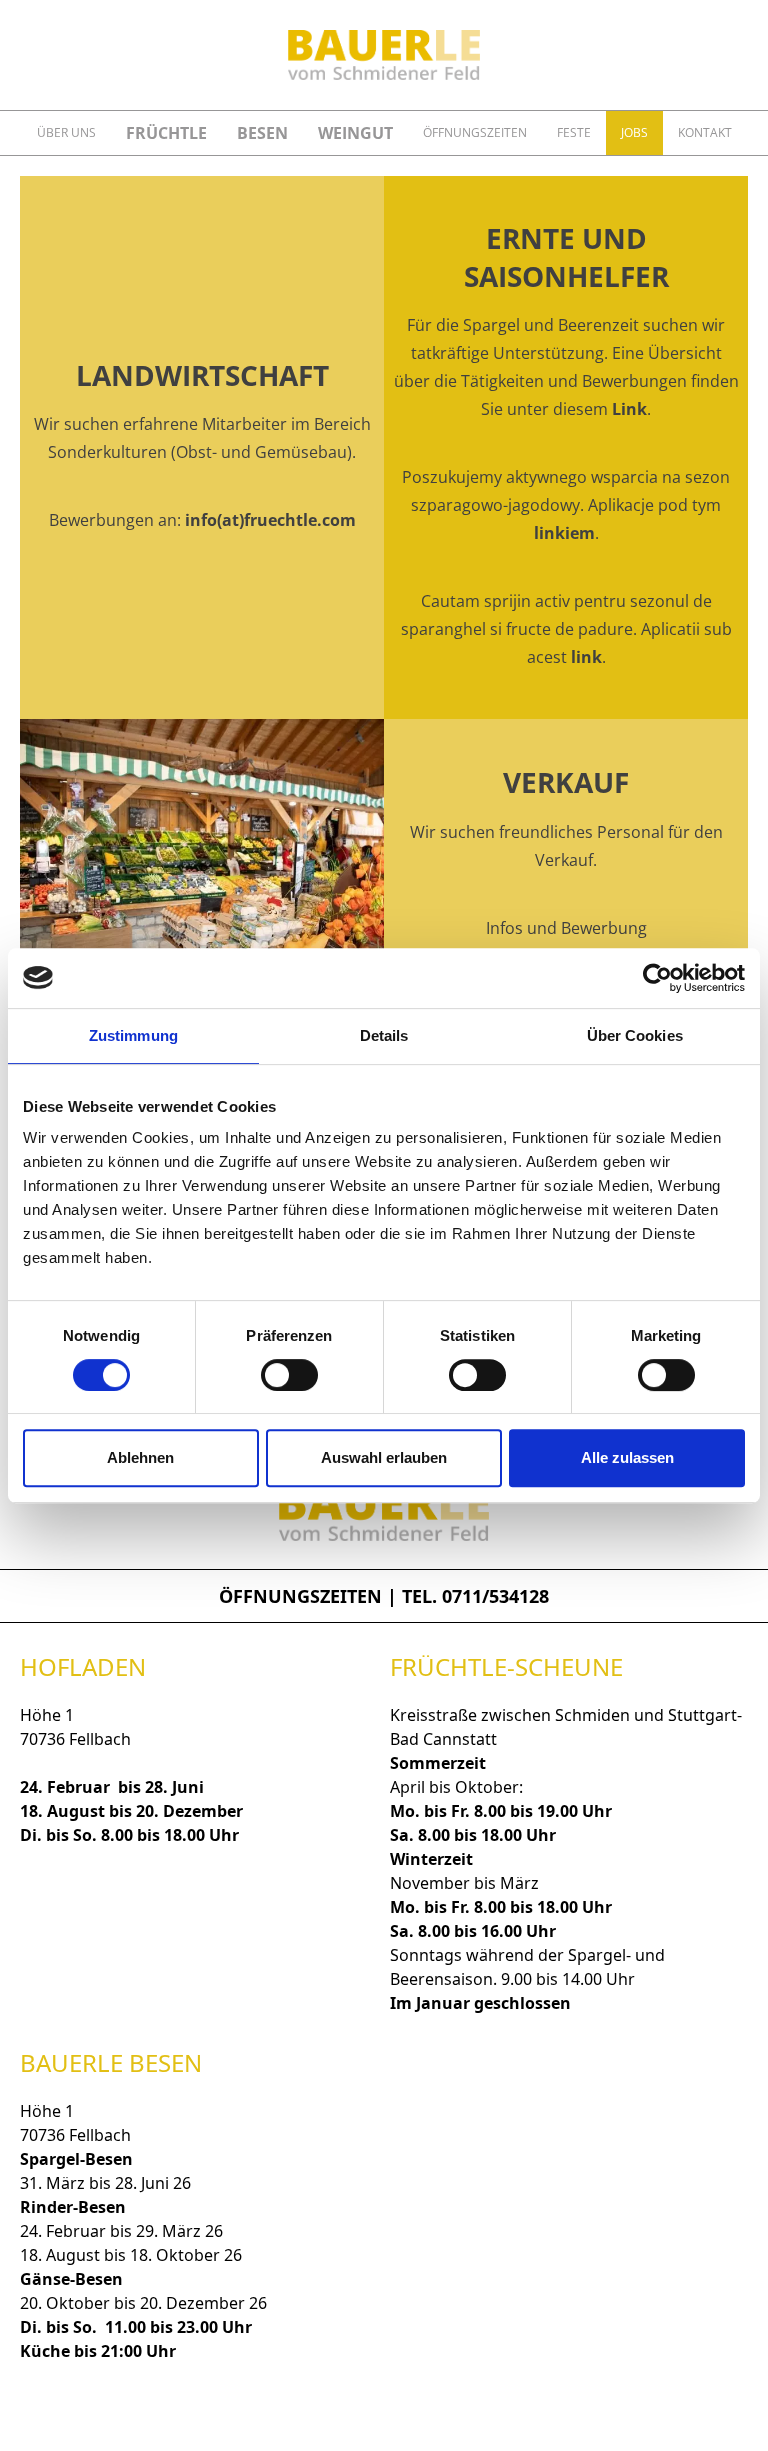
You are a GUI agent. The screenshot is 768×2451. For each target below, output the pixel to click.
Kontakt (705, 132)
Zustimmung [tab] (133, 1035)
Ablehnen (140, 1457)
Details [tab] (384, 1035)
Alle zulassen (627, 1457)
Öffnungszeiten (475, 132)
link (586, 657)
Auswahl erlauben (384, 1457)
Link (629, 409)
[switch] (289, 1375)
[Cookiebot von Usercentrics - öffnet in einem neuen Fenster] (657, 978)
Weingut (355, 133)
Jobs (634, 132)
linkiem (564, 533)
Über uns (66, 132)
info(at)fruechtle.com (270, 520)
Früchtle (166, 133)
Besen (262, 133)
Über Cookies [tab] (635, 1035)
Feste (574, 132)
